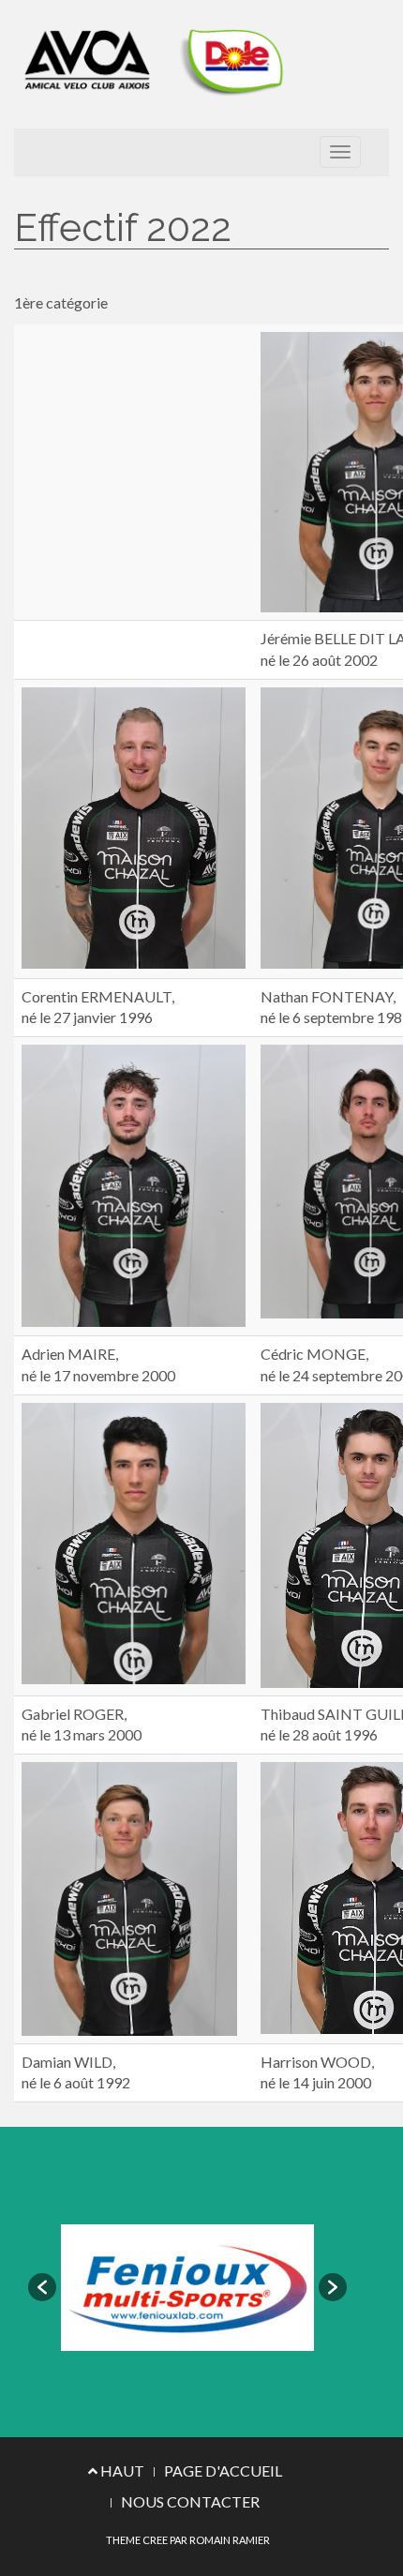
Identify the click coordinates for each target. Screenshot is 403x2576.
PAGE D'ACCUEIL (223, 2471)
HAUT (121, 2471)
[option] (187, 2288)
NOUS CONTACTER (190, 2501)
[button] (42, 2287)
